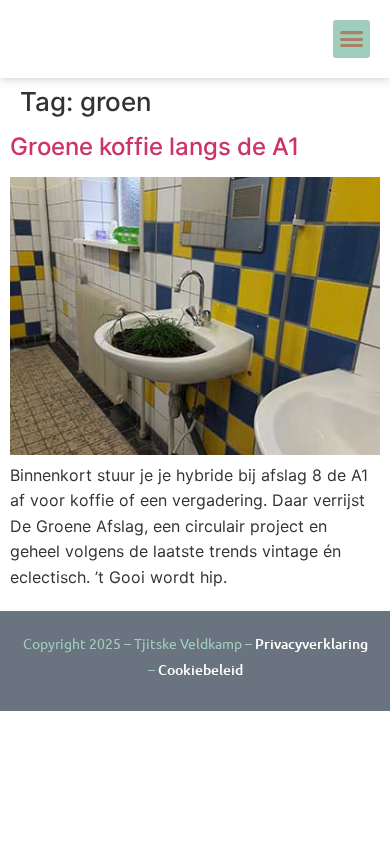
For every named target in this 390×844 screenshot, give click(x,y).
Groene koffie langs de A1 (154, 146)
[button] (352, 39)
